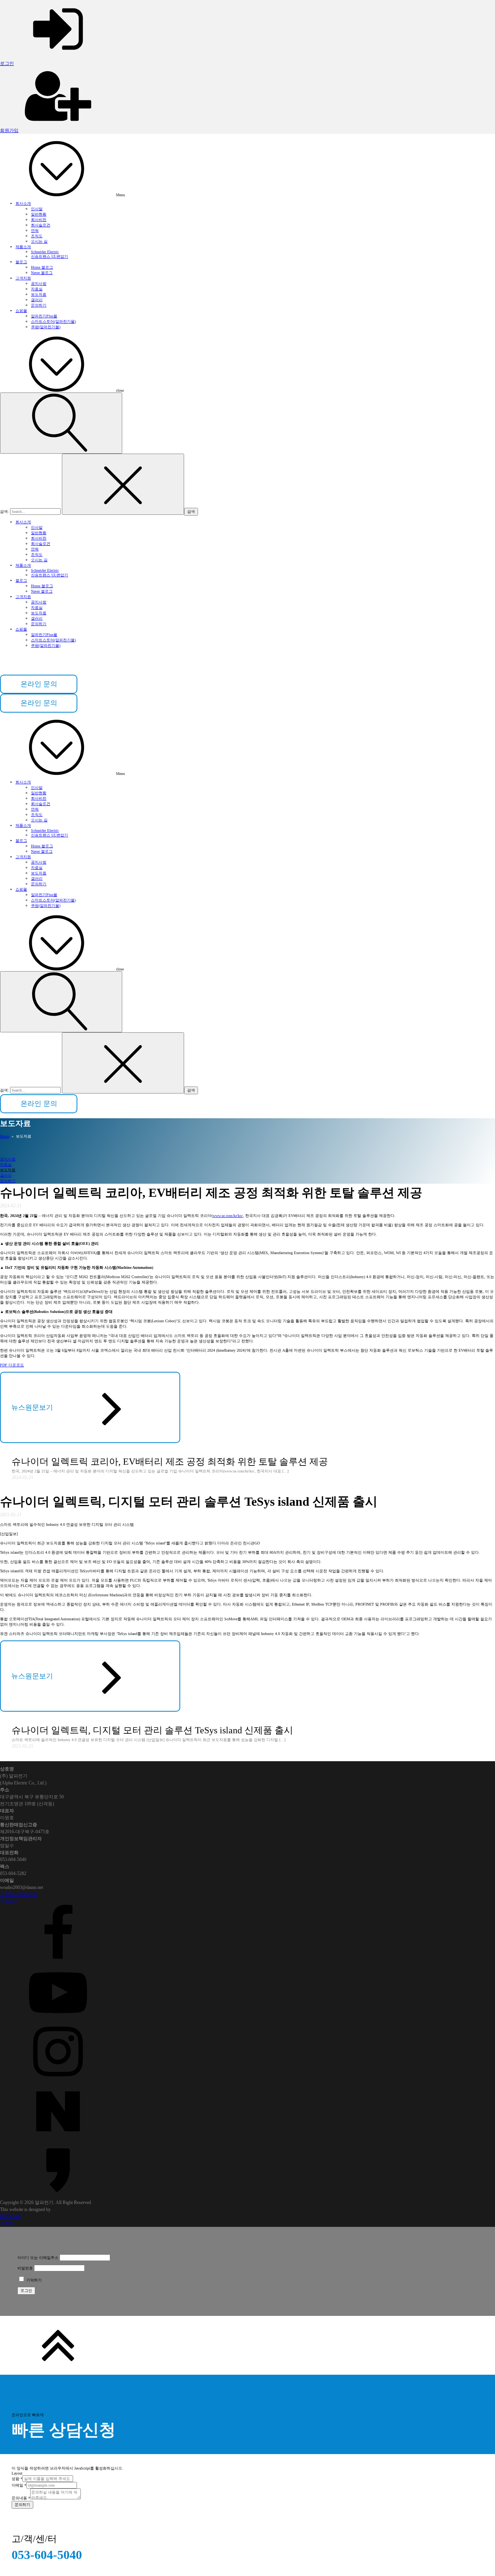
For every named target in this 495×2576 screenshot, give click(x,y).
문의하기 (39, 305)
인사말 (37, 209)
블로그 (21, 262)
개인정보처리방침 (19, 1894)
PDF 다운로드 (12, 1365)
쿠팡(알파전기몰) (46, 327)
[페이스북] (247, 1934)
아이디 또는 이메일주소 (38, 2258)
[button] (39, 703)
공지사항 (39, 284)
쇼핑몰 (21, 311)
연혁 (35, 231)
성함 (17, 2479)
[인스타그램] (247, 2052)
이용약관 (9, 1901)
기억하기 (33, 2280)
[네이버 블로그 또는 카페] (247, 2111)
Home (5, 1136)
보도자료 (39, 294)
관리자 (7, 2223)
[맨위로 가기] (247, 2345)
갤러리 (37, 300)
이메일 (19, 2485)
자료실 (37, 289)
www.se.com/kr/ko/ (228, 1216)
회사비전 (39, 220)
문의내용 (21, 2498)
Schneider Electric (45, 252)
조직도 (37, 236)
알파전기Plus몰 (44, 316)
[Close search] (123, 484)
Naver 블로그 (42, 273)
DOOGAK (10, 2216)
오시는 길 (39, 241)
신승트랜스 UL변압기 (49, 256)
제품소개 (23, 247)
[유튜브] (247, 1993)
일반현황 (39, 214)
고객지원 (23, 278)
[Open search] (61, 423)
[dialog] (247, 2475)
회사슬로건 (41, 225)
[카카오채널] (247, 2170)
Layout (17, 2473)
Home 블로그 (42, 267)
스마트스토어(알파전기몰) (53, 321)
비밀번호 (25, 2268)
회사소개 (23, 203)
